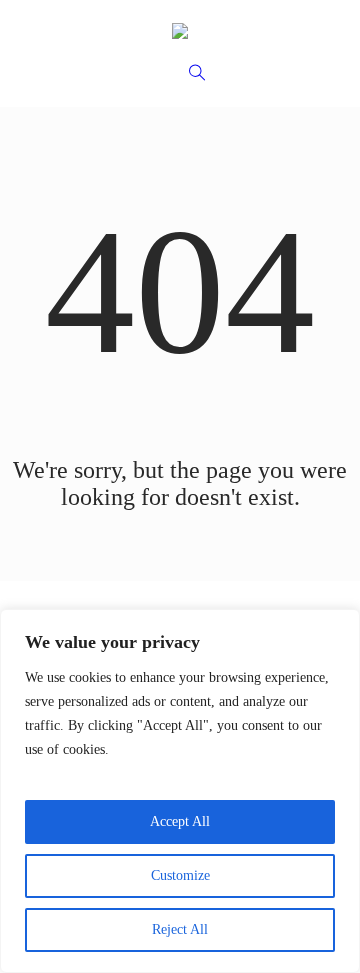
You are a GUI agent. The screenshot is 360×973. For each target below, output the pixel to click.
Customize (180, 875)
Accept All (180, 821)
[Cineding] (180, 30)
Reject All (180, 929)
